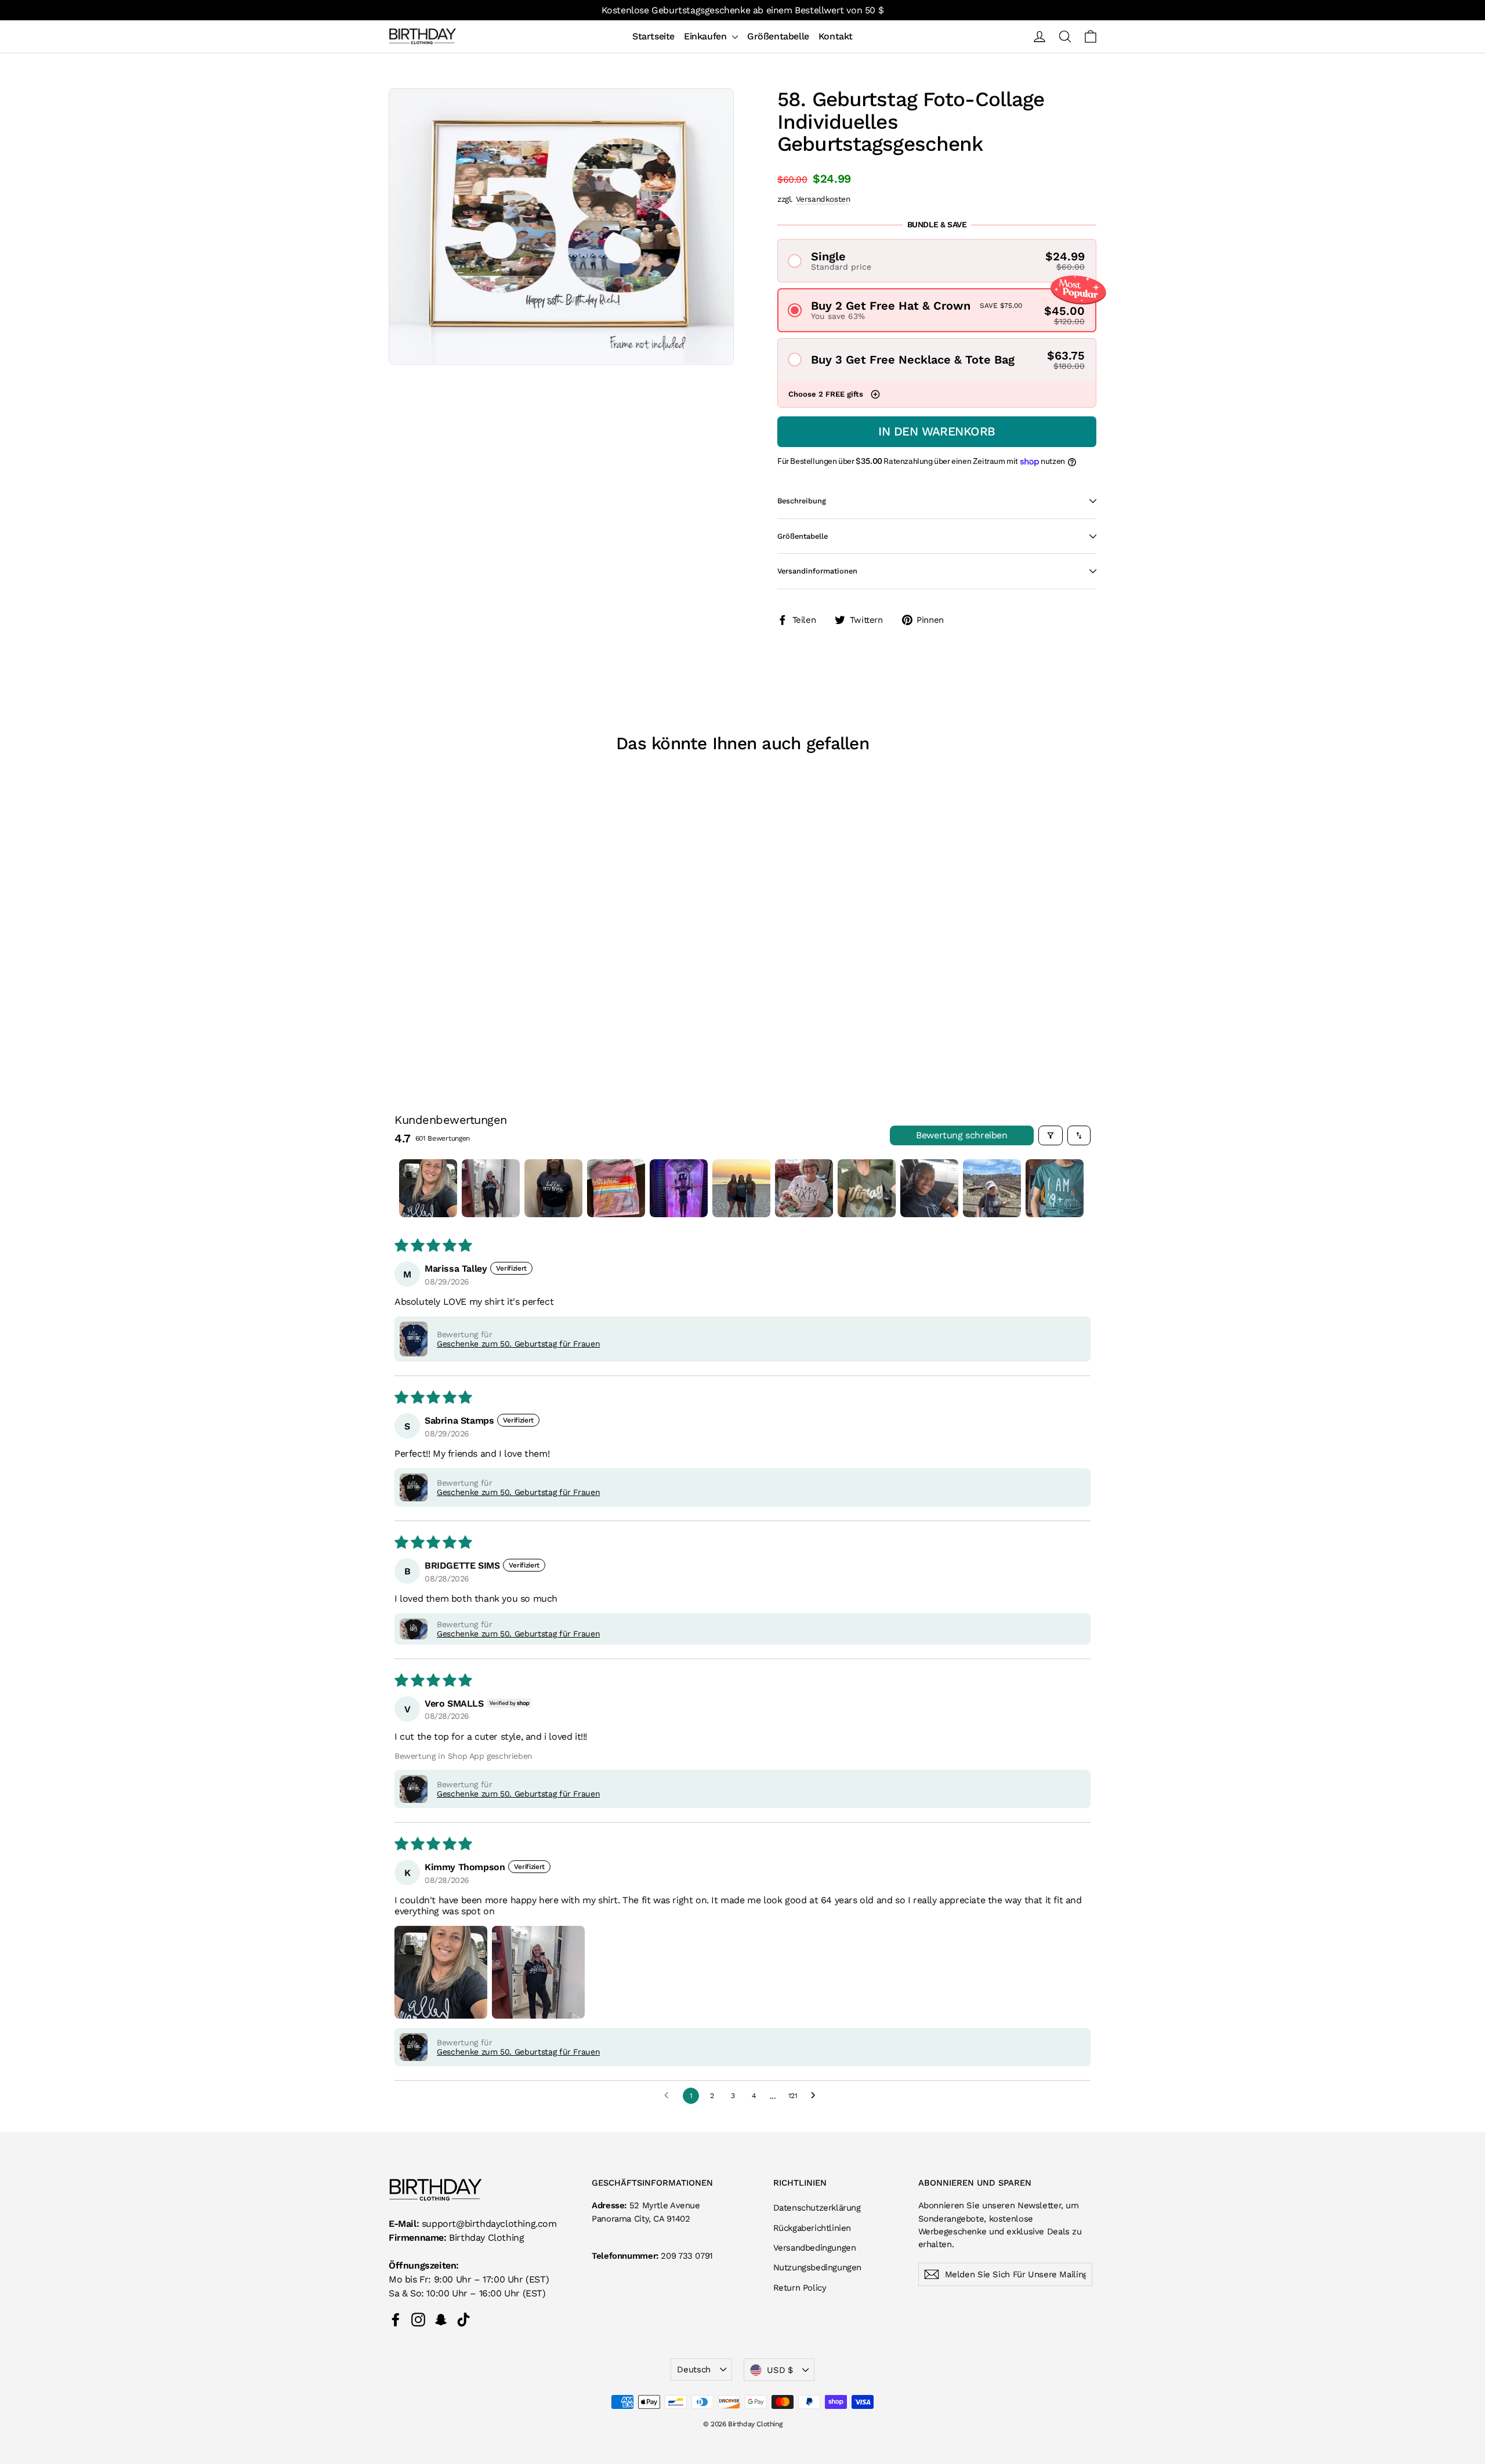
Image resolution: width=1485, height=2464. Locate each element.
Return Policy (800, 2288)
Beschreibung (802, 501)
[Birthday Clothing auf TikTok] (463, 2319)
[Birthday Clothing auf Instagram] (418, 2319)
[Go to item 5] (679, 1188)
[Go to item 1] (428, 1188)
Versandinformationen (817, 571)
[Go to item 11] (1055, 1188)
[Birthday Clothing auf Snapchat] (441, 2319)
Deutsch (693, 2369)
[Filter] (1051, 1135)
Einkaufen (707, 36)
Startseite (653, 36)
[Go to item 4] (616, 1188)
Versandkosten (823, 199)
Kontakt (836, 36)
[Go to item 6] (741, 1188)
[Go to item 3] (553, 1188)
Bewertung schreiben (961, 1135)
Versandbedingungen (815, 2248)
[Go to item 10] (992, 1188)
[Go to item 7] (804, 1188)
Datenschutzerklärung (817, 2208)
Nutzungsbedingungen (817, 2267)
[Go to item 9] (929, 1188)
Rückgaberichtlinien (812, 2228)
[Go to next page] (816, 2096)
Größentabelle (778, 36)
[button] (937, 261)
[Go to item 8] (867, 1188)
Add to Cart (471, 995)
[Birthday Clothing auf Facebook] (396, 2319)
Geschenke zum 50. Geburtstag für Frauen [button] (518, 1344)
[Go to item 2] (491, 1188)
